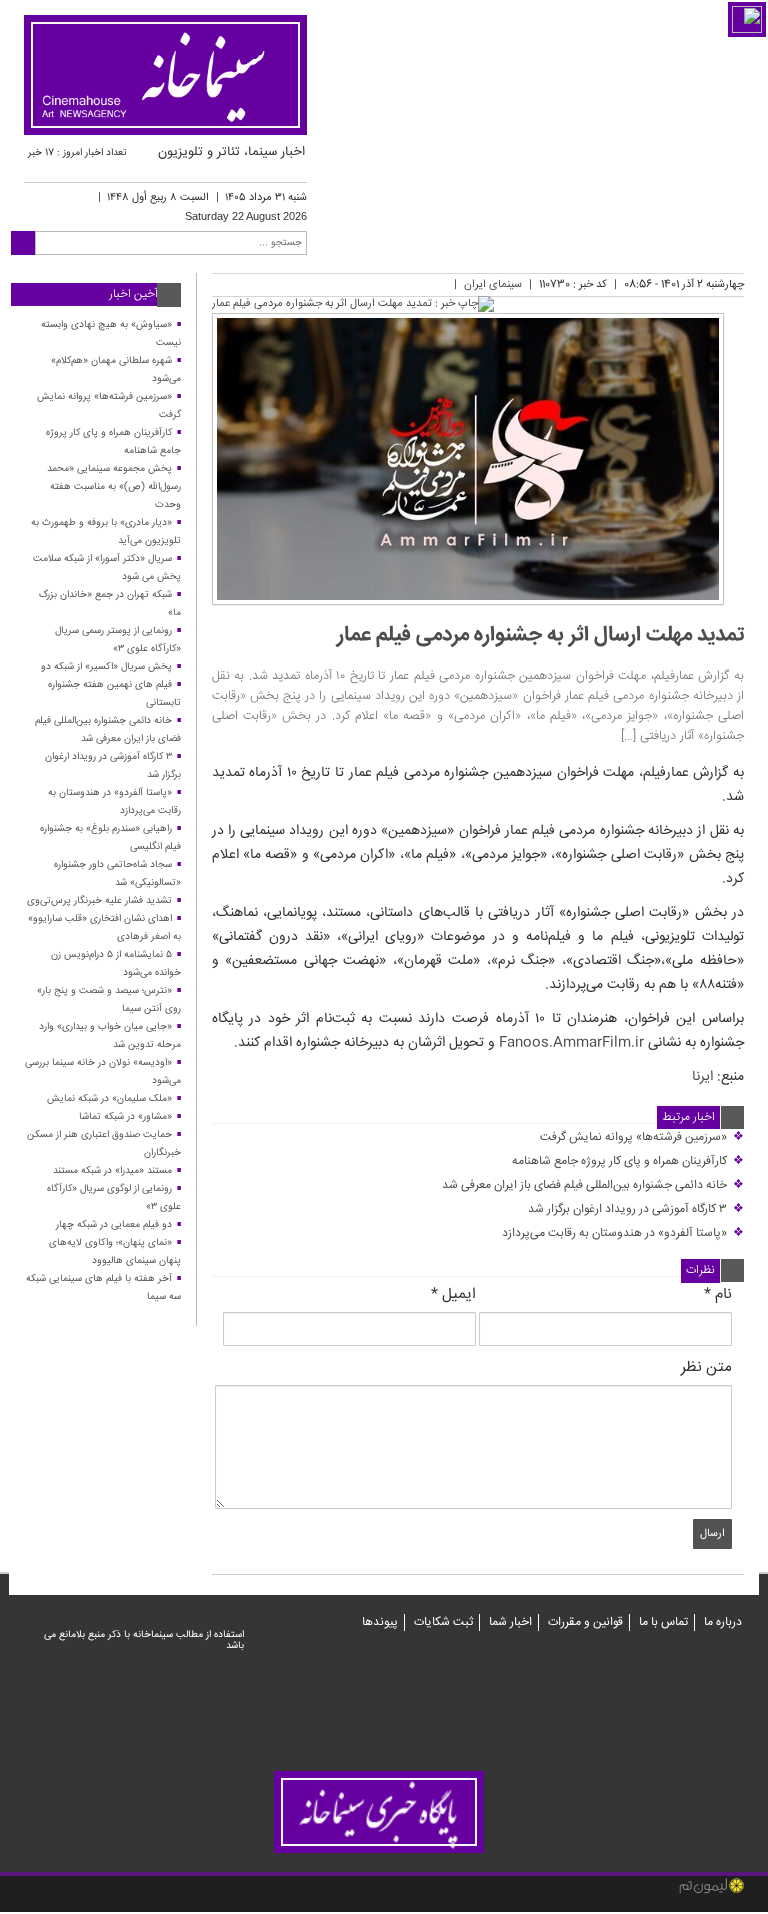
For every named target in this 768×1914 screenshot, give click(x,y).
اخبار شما (510, 1622)
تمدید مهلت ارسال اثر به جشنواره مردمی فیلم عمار (540, 635)
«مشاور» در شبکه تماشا (125, 1117)
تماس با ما (663, 1622)
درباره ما (723, 1622)
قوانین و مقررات (585, 1622)
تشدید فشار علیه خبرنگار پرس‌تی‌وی (99, 901)
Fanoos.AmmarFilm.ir (571, 1043)
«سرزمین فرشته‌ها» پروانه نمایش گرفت (642, 1137)
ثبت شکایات (443, 1622)
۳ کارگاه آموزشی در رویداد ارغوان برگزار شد (636, 1209)
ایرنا (702, 1077)
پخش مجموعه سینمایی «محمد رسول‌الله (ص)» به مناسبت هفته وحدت (114, 487)
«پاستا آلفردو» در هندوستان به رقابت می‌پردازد (623, 1233)
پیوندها (380, 1622)
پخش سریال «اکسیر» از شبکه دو (106, 667)
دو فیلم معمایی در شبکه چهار (114, 1225)
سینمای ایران (493, 284)
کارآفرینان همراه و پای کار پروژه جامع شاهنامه (628, 1161)
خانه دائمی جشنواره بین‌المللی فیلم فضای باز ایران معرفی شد (593, 1185)
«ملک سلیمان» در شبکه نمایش (109, 1099)
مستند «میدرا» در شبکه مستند (112, 1171)
